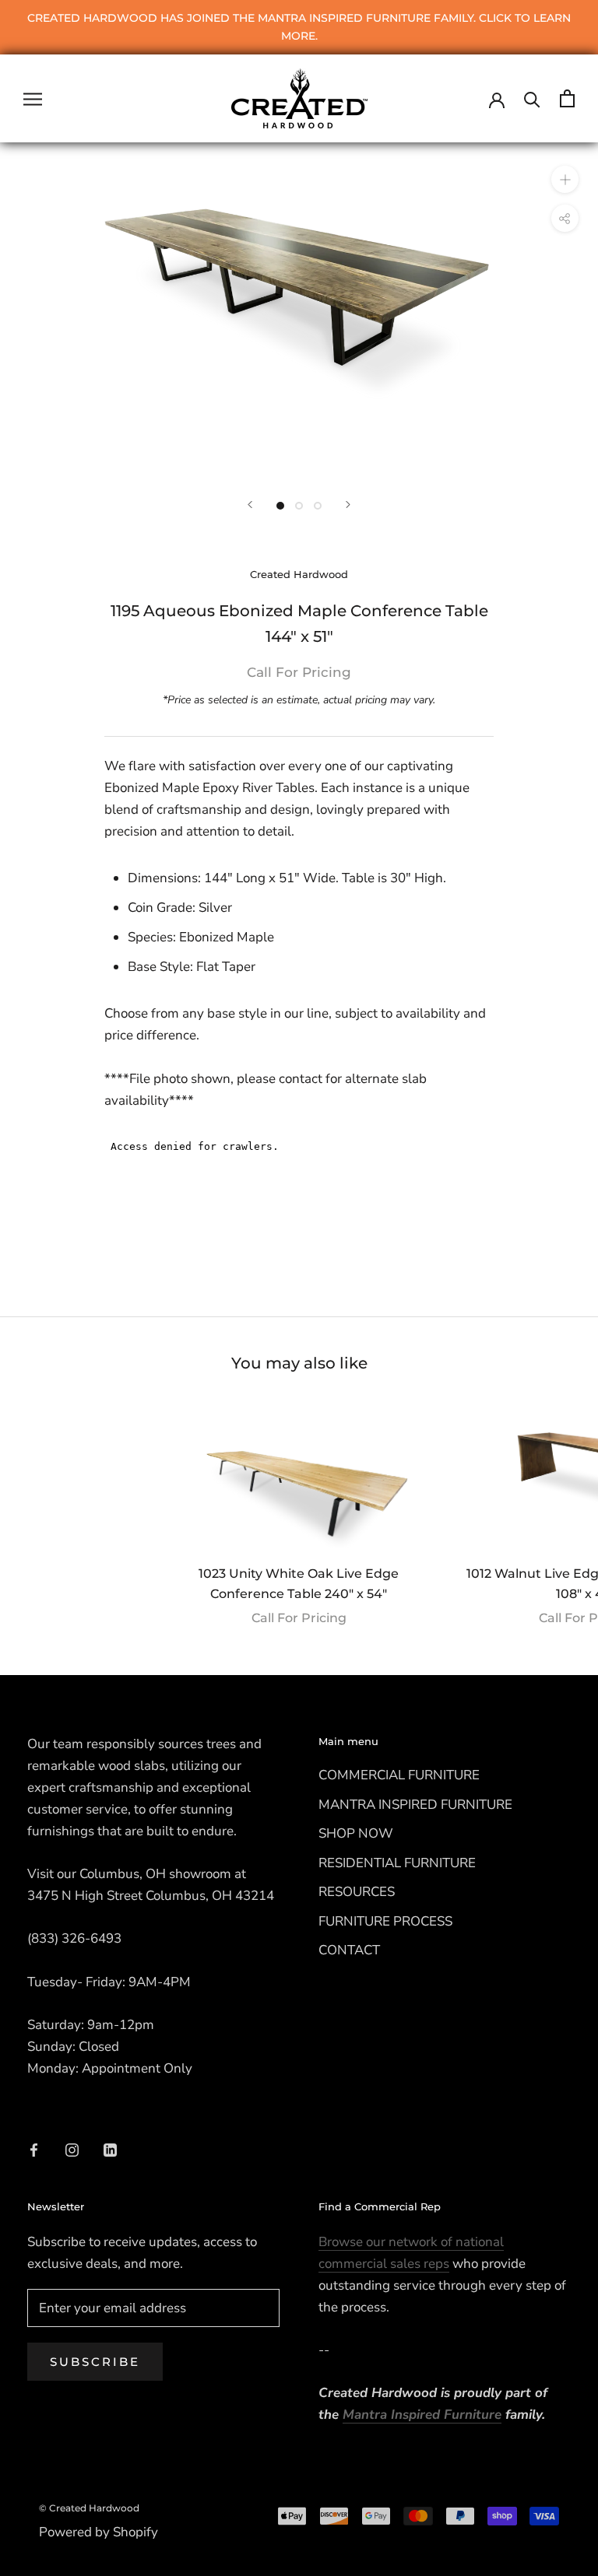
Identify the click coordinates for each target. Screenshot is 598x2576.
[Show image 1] (280, 506)
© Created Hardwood (89, 2508)
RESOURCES (357, 1892)
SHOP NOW (356, 1833)
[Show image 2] (299, 506)
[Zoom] (565, 179)
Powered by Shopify (98, 2532)
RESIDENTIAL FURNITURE (397, 1863)
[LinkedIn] (110, 2149)
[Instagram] (72, 2149)
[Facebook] (34, 2149)
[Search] (532, 98)
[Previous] (250, 505)
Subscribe (95, 2362)
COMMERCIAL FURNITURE (399, 1775)
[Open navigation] (33, 99)
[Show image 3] (318, 506)
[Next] (348, 505)
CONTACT (349, 1950)
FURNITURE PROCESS (385, 1921)
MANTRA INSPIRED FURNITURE (415, 1805)
